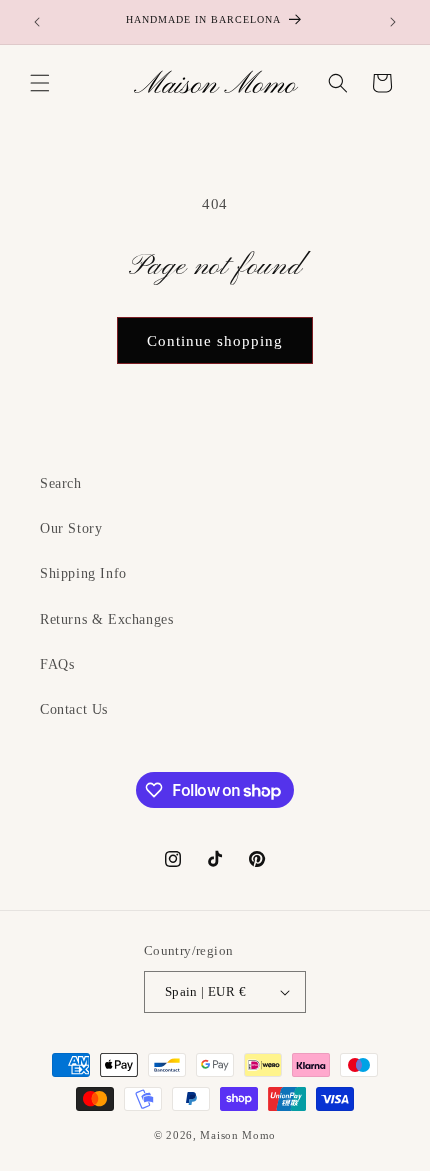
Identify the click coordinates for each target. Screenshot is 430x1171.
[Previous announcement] (37, 22)
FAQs (57, 664)
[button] (40, 83)
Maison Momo (238, 1135)
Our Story (71, 528)
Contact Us (74, 709)
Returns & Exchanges (106, 619)
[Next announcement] (393, 22)
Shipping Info (83, 573)
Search (61, 483)
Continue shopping (215, 341)
